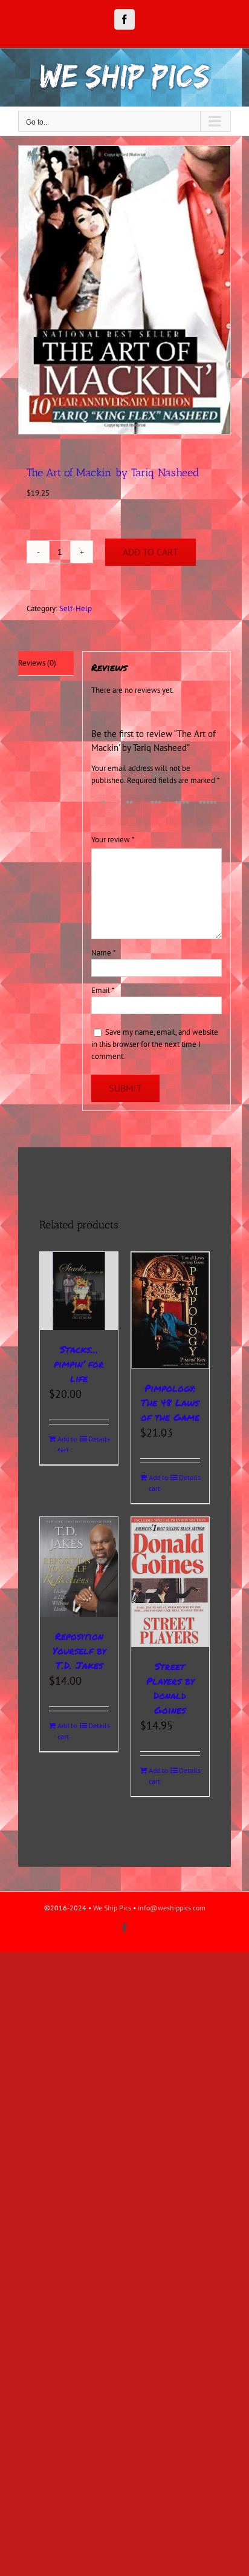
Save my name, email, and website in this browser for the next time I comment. (155, 1044)
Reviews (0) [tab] (37, 663)
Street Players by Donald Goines (170, 1688)
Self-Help (76, 608)
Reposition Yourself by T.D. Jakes (79, 1650)
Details (99, 1439)
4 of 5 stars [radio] (181, 811)
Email (103, 990)
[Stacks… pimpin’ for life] (79, 1291)
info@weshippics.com (172, 1908)
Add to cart (150, 552)
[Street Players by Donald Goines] (170, 1582)
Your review (113, 840)
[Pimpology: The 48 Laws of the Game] (170, 1310)
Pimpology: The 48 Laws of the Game (170, 1402)
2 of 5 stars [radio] (129, 811)
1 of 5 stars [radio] (103, 811)
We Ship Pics (112, 1908)
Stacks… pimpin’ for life (79, 1364)
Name (104, 953)
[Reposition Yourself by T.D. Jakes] (79, 1567)
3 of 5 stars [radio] (155, 811)
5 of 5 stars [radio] (207, 811)
